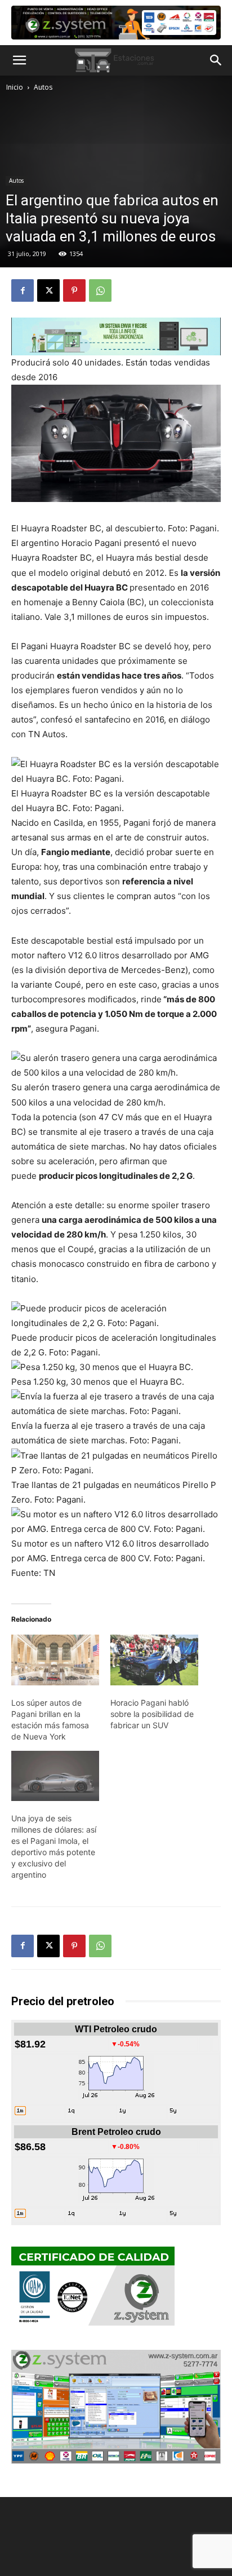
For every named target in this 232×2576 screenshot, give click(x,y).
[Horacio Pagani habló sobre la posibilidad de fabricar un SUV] (154, 1660)
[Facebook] (23, 290)
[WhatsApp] (100, 290)
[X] (48, 290)
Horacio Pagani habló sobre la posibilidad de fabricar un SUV (152, 1714)
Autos (43, 87)
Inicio (15, 87)
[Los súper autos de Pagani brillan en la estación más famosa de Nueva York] (55, 1660)
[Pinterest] (74, 290)
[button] (19, 60)
